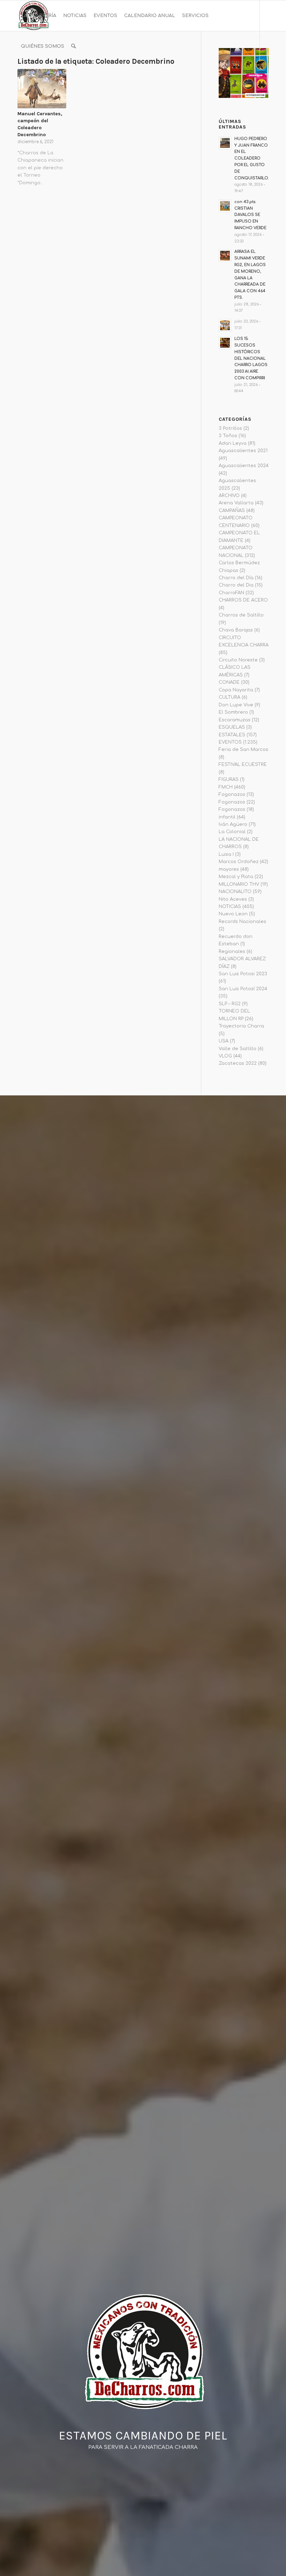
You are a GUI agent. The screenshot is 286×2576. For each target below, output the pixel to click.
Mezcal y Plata (236, 877)
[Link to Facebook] (20, 77)
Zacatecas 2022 (238, 1063)
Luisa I (226, 854)
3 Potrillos (230, 428)
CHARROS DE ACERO (243, 600)
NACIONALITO (235, 892)
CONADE (229, 682)
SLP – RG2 (230, 1004)
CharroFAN (231, 593)
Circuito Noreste (238, 660)
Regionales (232, 952)
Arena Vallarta (236, 503)
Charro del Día (236, 578)
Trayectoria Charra (241, 1026)
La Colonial (232, 832)
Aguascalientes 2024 (244, 466)
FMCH (226, 787)
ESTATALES (232, 735)
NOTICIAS (230, 907)
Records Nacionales (242, 922)
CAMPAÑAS (232, 511)
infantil (227, 817)
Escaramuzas (235, 720)
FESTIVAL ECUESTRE (243, 765)
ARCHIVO (229, 496)
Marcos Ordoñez (239, 862)
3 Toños (228, 436)
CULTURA (229, 697)
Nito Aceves (233, 899)
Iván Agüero (233, 824)
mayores (229, 869)
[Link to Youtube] (40, 77)
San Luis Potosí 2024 (243, 989)
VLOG (225, 1056)
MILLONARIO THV (239, 884)
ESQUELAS (232, 727)
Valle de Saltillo (238, 1049)
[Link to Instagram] (30, 77)
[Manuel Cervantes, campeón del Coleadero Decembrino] (42, 89)
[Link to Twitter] (51, 77)
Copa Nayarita (236, 690)
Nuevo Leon (233, 914)
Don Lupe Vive (236, 705)
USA (224, 1041)
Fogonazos (232, 794)
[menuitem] (39, 16)
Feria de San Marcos (243, 750)
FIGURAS (229, 779)
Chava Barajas (236, 630)
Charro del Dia (236, 585)
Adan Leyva (233, 443)
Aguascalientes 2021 (243, 451)
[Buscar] (73, 46)
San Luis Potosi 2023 (243, 974)
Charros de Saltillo (241, 615)
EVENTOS (230, 742)
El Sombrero (233, 712)
